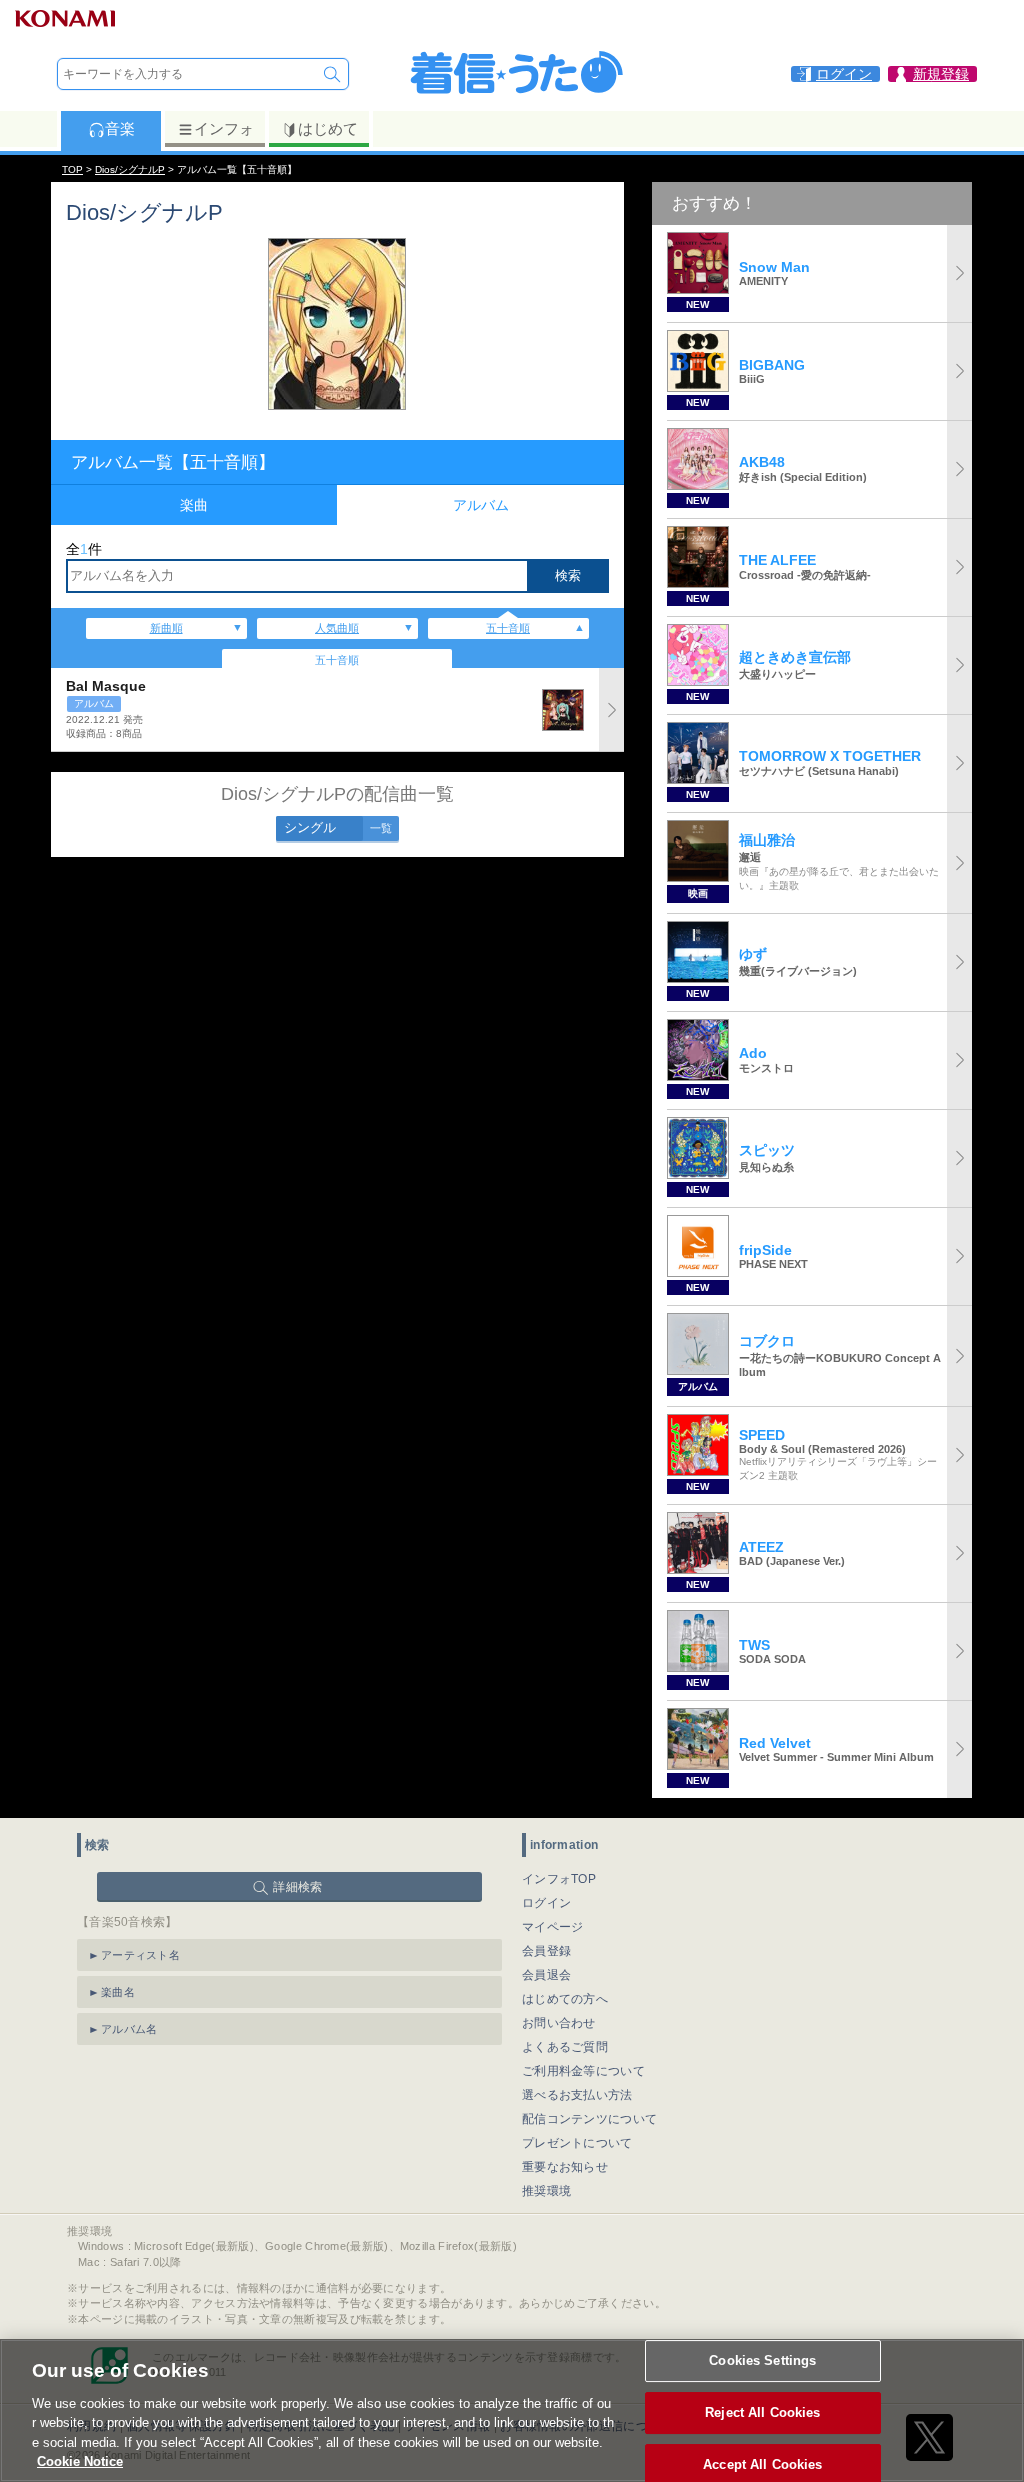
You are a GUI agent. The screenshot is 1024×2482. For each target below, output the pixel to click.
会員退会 (546, 1975)
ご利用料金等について (583, 2071)
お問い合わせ (559, 2023)
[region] (512, 2410)
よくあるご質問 (565, 2047)
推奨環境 (546, 2191)
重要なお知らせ (565, 2167)
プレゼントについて (577, 2143)
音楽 (120, 128)
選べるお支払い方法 (577, 2095)
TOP (72, 169)
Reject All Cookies (762, 2412)
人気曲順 (337, 628)
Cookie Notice (80, 2461)
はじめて (328, 128)
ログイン (546, 1903)
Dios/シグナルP (130, 169)
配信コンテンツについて (589, 2119)
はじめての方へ (565, 1999)
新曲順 (166, 628)
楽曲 (194, 505)
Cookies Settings (762, 2361)
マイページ (553, 1927)
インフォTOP (559, 1879)
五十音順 (508, 628)
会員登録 (546, 1951)
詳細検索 (297, 1887)
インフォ (224, 128)
